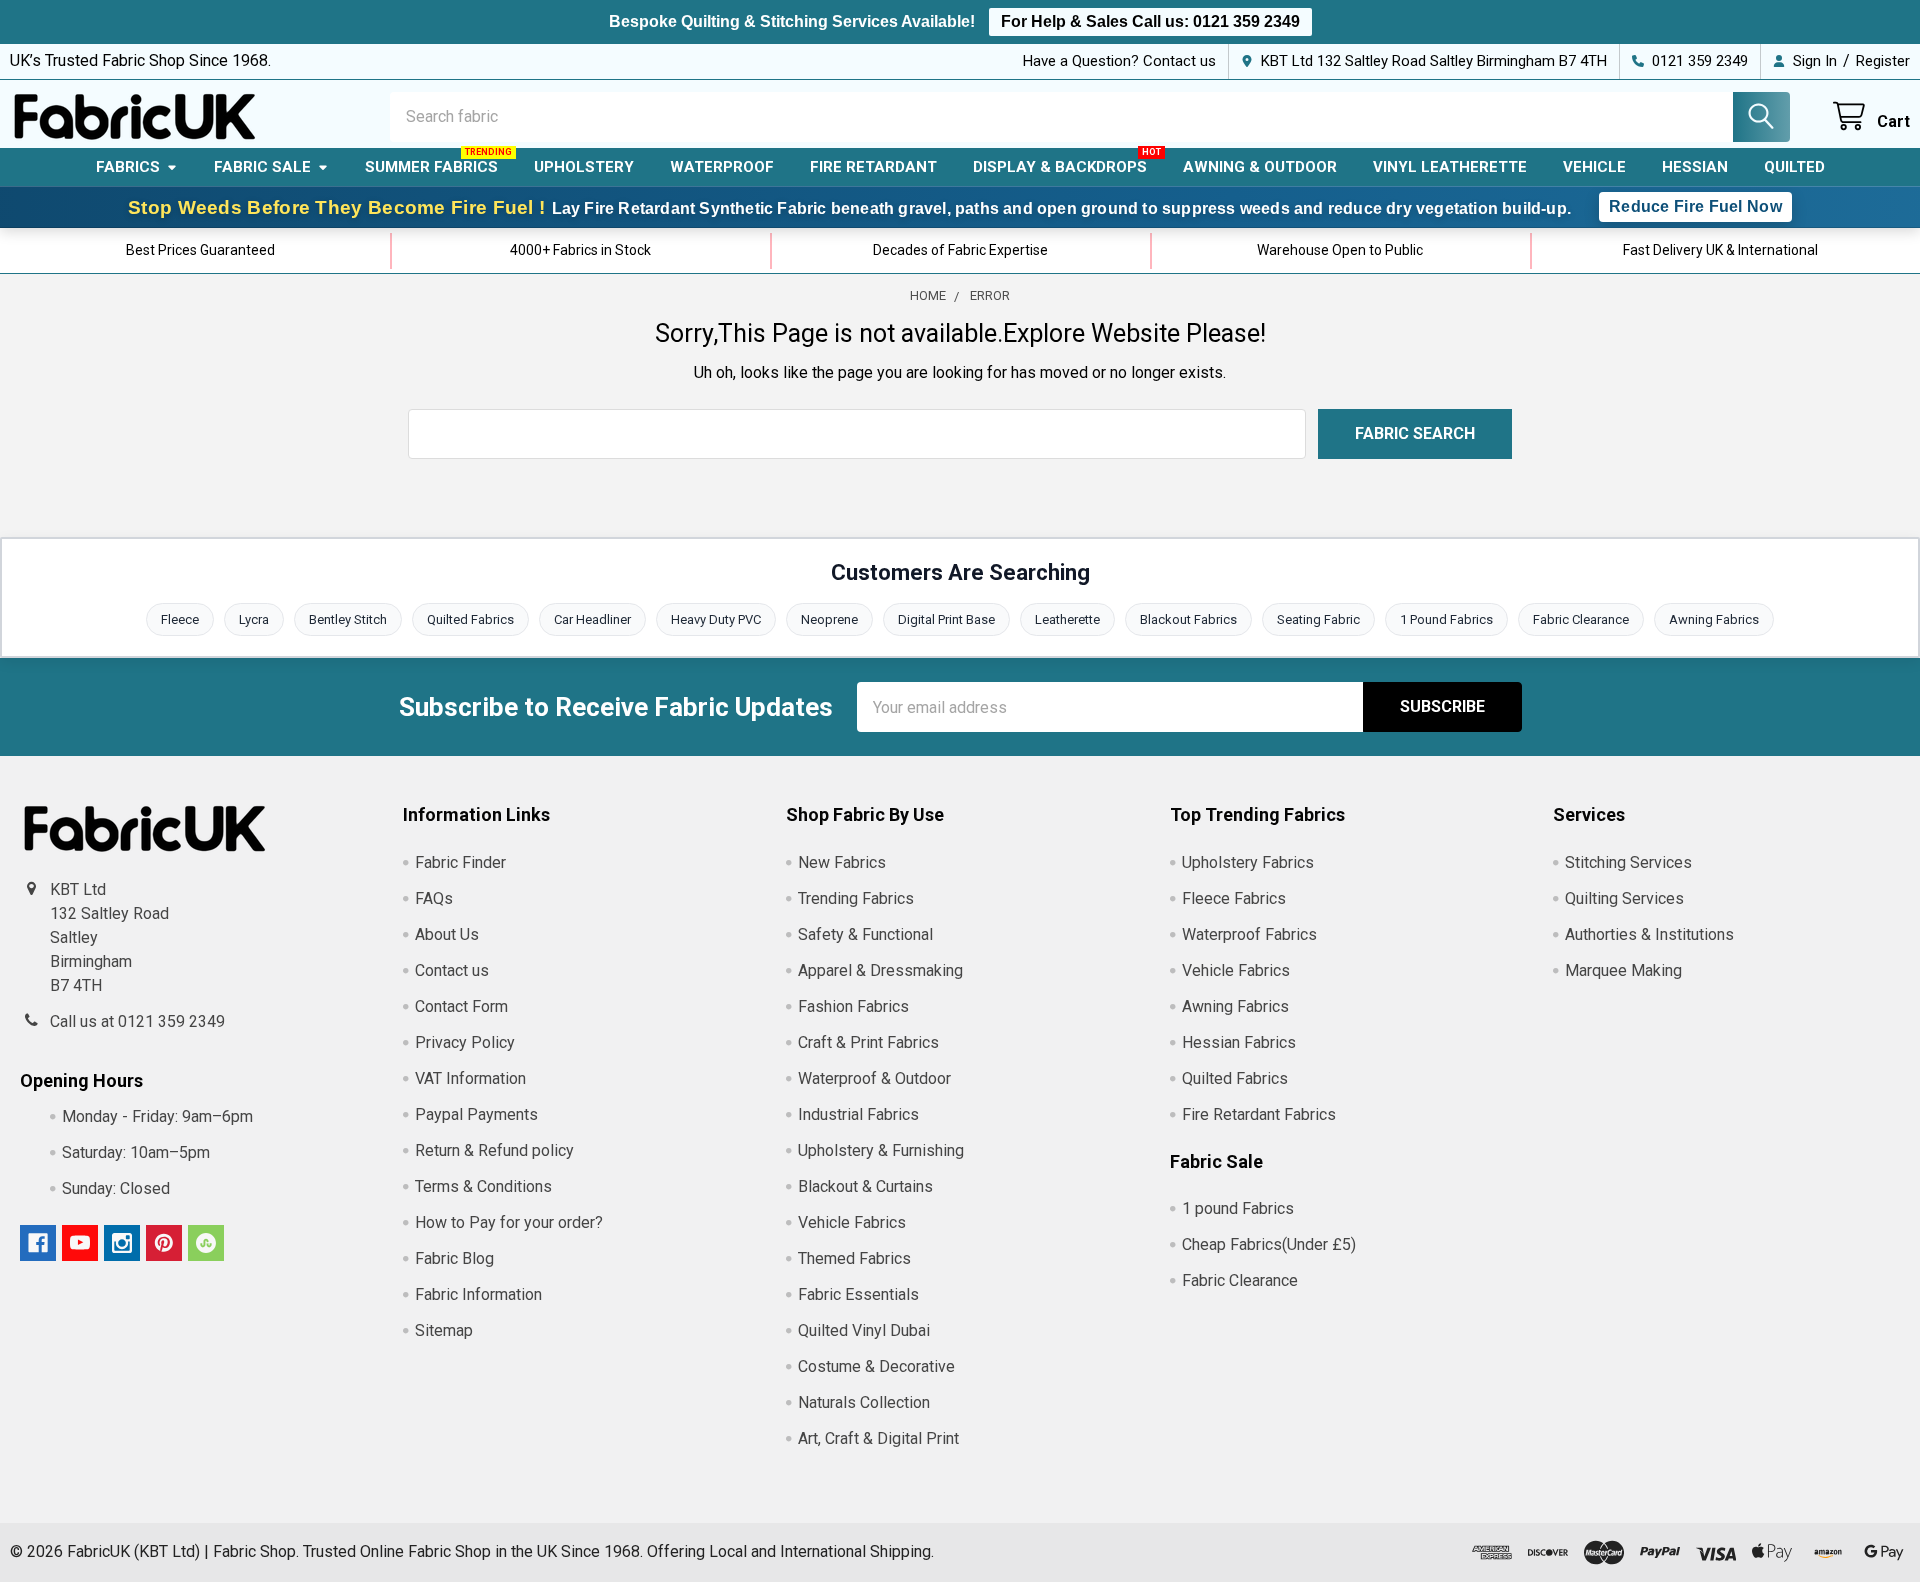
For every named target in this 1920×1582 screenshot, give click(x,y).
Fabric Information (478, 1294)
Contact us (452, 970)
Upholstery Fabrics (1248, 862)
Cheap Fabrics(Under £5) (1269, 1244)
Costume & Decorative (876, 1366)
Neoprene (829, 619)
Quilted (1794, 167)
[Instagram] (122, 1243)
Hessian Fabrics (1239, 1042)
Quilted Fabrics (470, 619)
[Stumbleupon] (206, 1243)
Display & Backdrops (1060, 167)
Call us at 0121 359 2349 (137, 1021)
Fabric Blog (454, 1258)
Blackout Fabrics (1188, 619)
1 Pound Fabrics (1446, 619)
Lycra (254, 619)
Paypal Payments (476, 1114)
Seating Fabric (1318, 619)
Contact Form (461, 1006)
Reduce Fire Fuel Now (1695, 206)
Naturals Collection (864, 1402)
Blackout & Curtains (865, 1186)
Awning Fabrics (1714, 619)
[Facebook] (38, 1243)
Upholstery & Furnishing (881, 1150)
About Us (447, 934)
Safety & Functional (865, 934)
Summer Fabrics (431, 167)
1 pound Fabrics (1238, 1208)
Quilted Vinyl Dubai (864, 1330)
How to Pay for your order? (509, 1222)
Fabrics (128, 167)
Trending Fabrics (856, 898)
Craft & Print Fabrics (868, 1042)
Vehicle (1594, 167)
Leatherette (1067, 619)
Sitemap (444, 1330)
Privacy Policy (465, 1042)
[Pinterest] (164, 1243)
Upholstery (584, 167)
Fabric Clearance (1581, 619)
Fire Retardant (873, 167)
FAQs (434, 898)
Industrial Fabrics (858, 1114)
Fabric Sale (262, 167)
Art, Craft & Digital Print (878, 1438)
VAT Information (470, 1078)
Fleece (180, 619)
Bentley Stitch (348, 619)
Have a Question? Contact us (1119, 61)
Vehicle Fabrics (852, 1222)
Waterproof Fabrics (1249, 934)
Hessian (1695, 167)
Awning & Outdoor (1260, 167)
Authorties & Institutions (1649, 934)
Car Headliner (592, 619)
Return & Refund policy (494, 1150)
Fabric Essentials (858, 1294)
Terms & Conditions (483, 1186)
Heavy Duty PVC (716, 619)
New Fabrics (842, 862)
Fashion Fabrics (853, 1006)
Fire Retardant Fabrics (1259, 1114)
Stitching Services (1628, 862)
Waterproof (722, 167)
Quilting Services (1624, 898)
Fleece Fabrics (1234, 898)
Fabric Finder (460, 862)
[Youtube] (80, 1243)
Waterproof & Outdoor (874, 1078)
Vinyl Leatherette (1450, 167)
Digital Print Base (946, 619)
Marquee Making (1623, 970)
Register (1883, 61)
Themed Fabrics (854, 1258)
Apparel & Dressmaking (880, 970)
